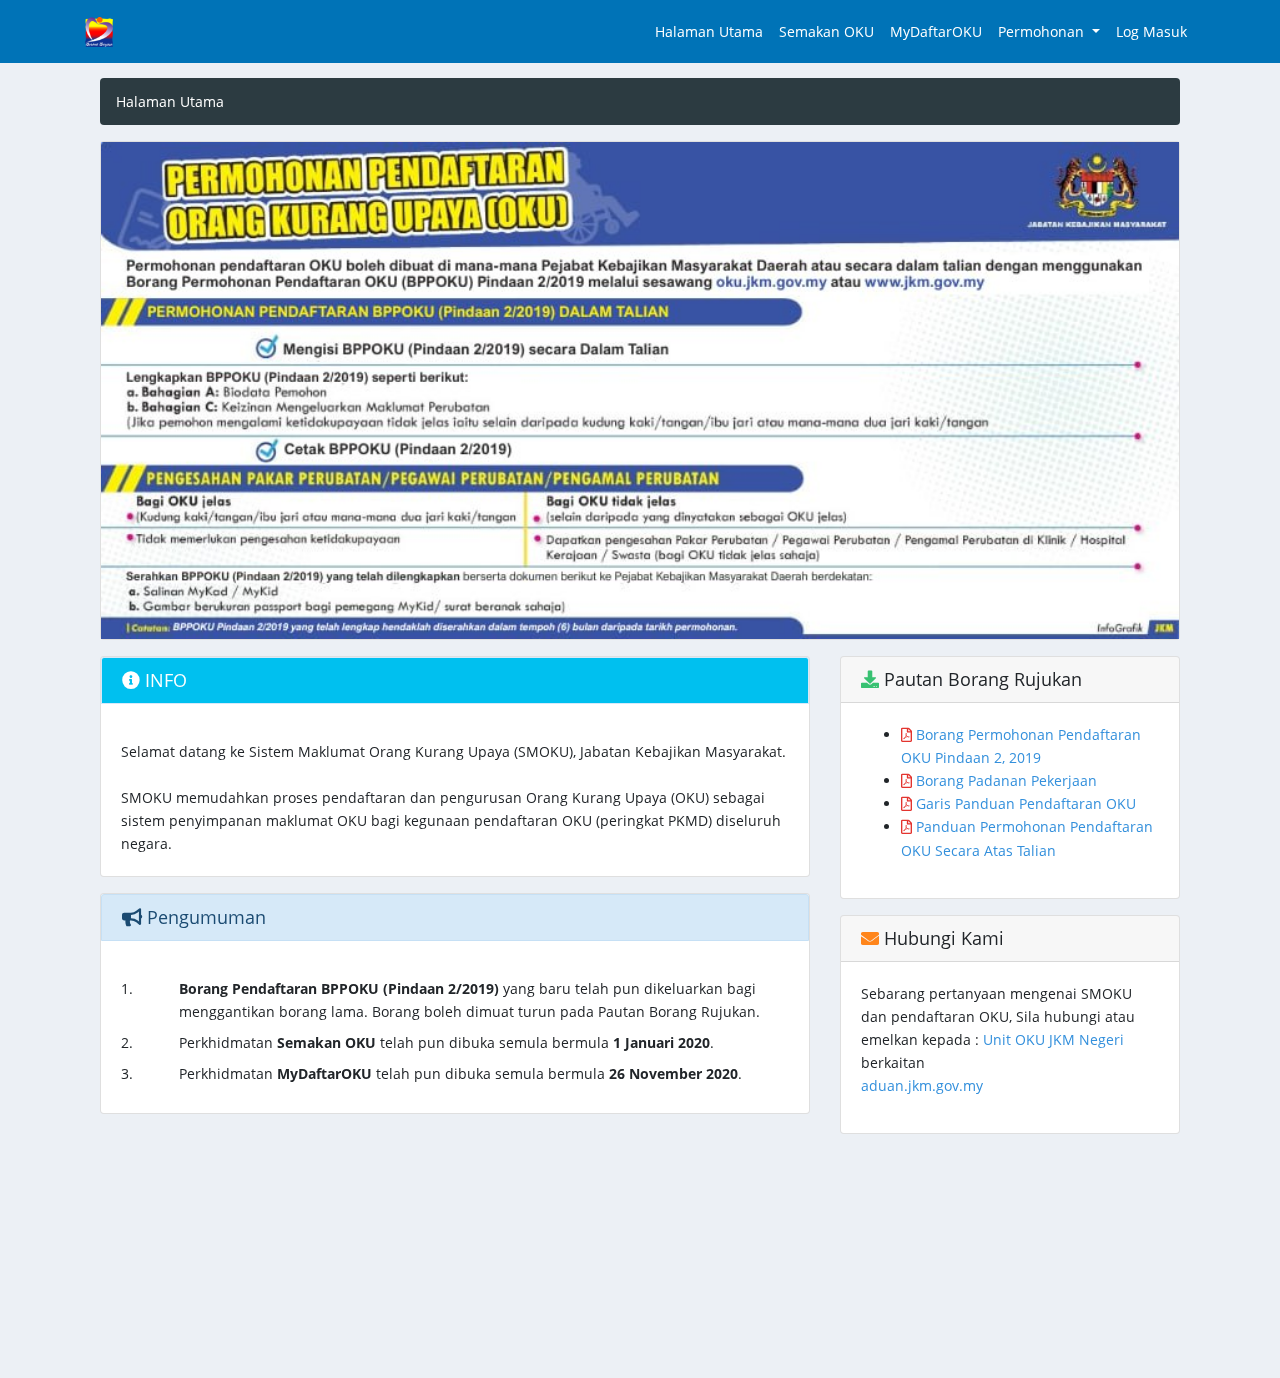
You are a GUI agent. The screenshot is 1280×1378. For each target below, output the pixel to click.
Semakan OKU (826, 31)
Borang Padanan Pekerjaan (1004, 780)
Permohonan (1043, 31)
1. (127, 988)
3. (127, 1073)
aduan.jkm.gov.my (922, 1085)
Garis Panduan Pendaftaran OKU (1024, 803)
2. (127, 1042)
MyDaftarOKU (936, 31)
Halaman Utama (709, 31)
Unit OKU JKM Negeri (1053, 1039)
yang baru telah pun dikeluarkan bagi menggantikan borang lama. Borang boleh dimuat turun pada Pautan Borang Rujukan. (469, 1000)
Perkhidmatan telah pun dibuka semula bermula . (446, 1042)
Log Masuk (1151, 31)
